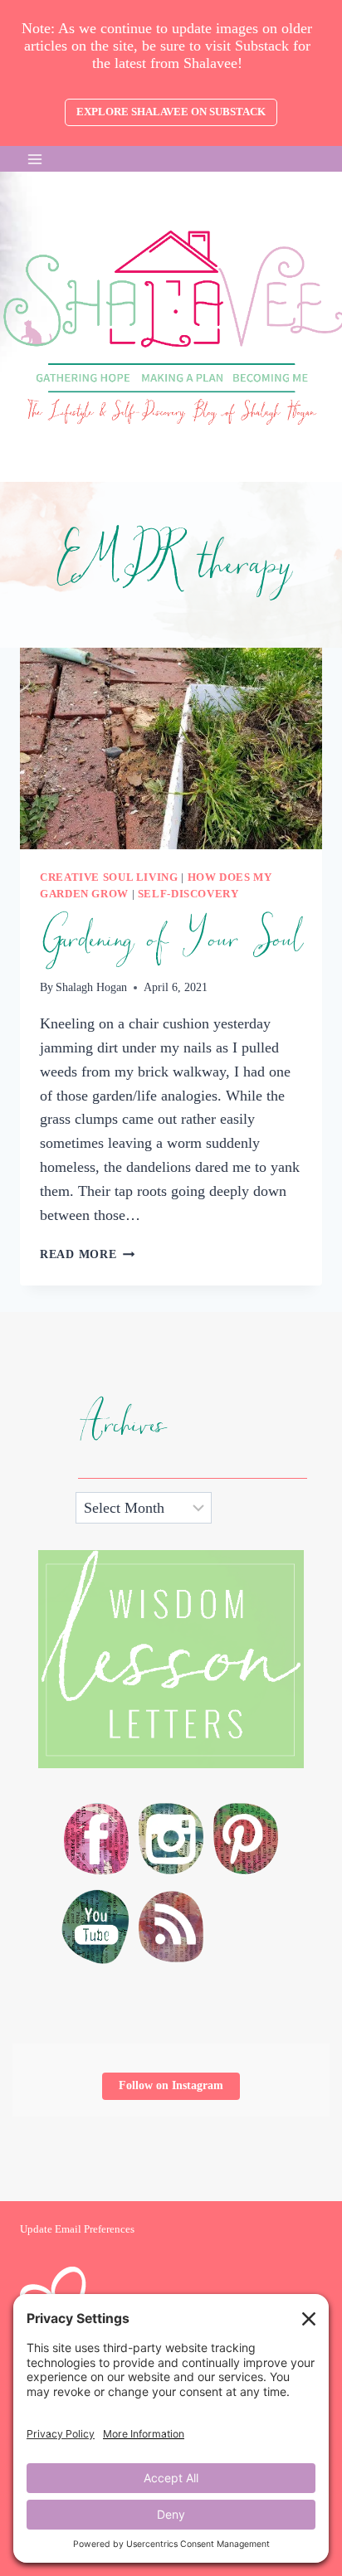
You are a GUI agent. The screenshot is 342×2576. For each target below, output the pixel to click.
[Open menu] (35, 159)
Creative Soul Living (109, 877)
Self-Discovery (188, 894)
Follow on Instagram (171, 2085)
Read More (87, 1254)
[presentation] (171, 748)
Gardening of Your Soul (171, 940)
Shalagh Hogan (91, 987)
